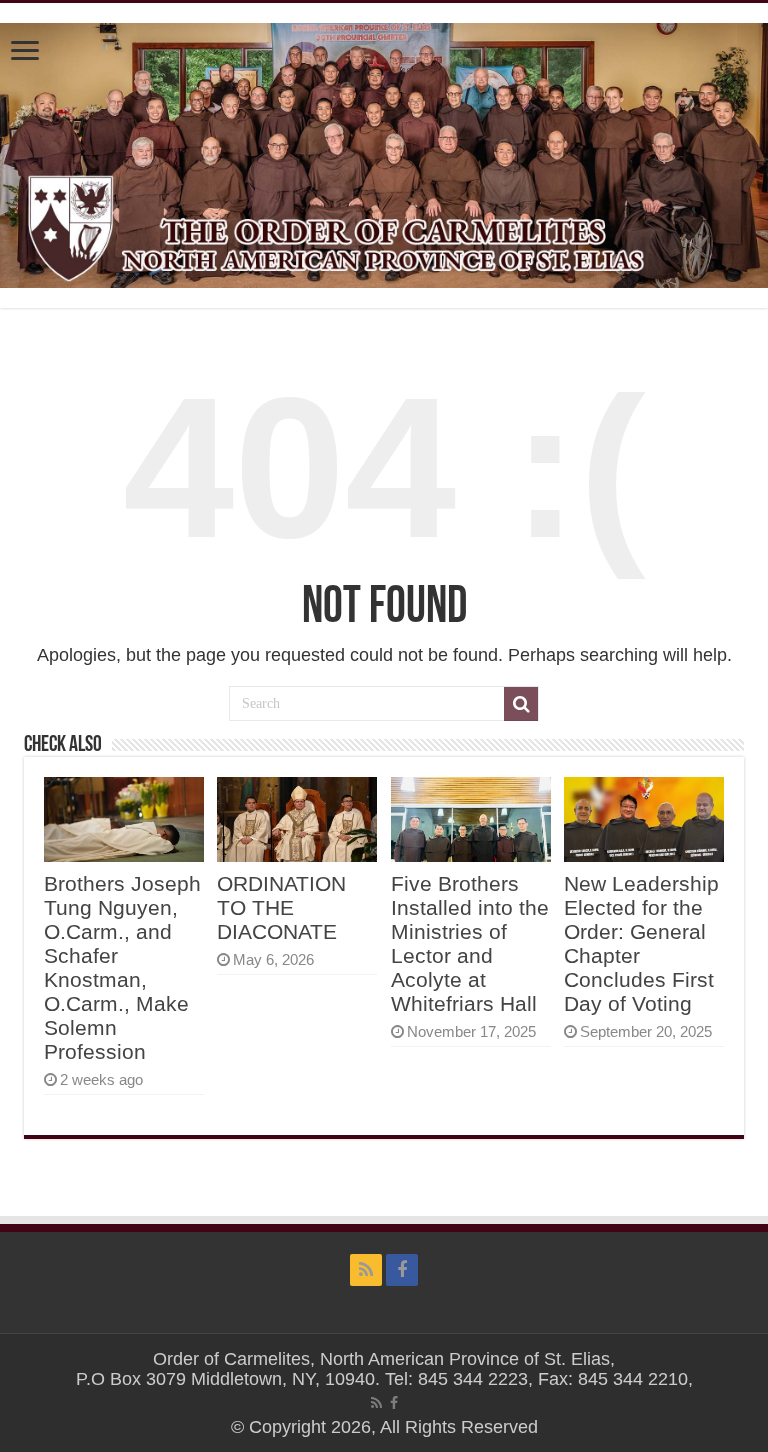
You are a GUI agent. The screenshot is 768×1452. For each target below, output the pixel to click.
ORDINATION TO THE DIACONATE (281, 907)
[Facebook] (402, 1270)
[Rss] (366, 1270)
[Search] (521, 704)
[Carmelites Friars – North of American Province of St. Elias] (384, 152)
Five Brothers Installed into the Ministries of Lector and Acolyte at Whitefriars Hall (470, 943)
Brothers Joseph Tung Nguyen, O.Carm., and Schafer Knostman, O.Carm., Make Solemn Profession (122, 967)
